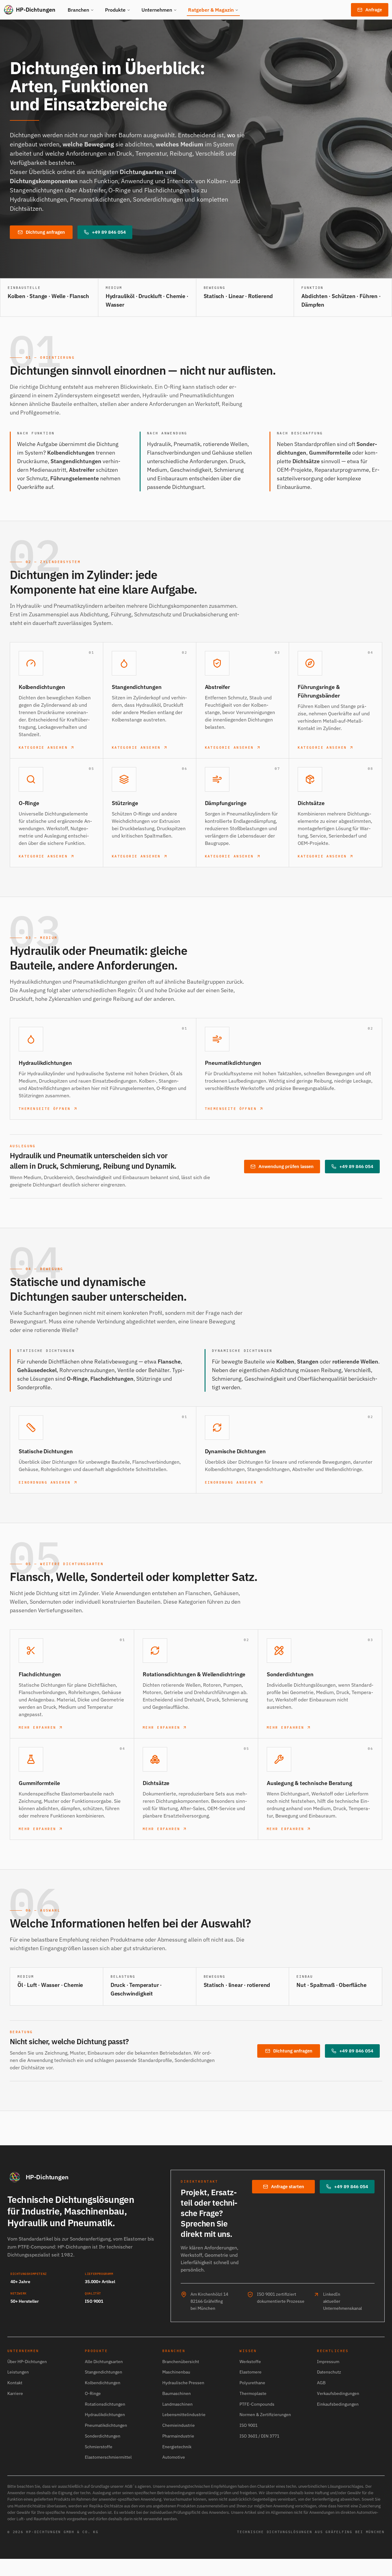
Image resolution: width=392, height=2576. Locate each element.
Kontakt (15, 2383)
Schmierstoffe (99, 2447)
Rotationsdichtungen (105, 2404)
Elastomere (251, 2372)
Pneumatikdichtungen (106, 2425)
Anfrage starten (288, 2186)
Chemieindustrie (179, 2425)
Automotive (174, 2457)
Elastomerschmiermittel (108, 2457)
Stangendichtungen (104, 2372)
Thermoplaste (253, 2393)
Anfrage (374, 10)
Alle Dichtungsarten (104, 2362)
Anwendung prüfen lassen (286, 1166)
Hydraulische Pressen (183, 2383)
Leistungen (18, 2372)
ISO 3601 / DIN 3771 (259, 2436)
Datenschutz (329, 2372)
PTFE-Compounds (257, 2404)
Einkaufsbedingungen (338, 2404)
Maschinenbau (176, 2372)
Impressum (328, 2362)
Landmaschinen (177, 2404)
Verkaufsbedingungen (338, 2393)
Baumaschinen (177, 2393)
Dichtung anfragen (45, 232)
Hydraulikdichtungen (105, 2415)
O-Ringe (93, 2393)
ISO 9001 (249, 2425)
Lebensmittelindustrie (184, 2415)
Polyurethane (252, 2383)
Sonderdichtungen (103, 2436)
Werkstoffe (250, 2362)
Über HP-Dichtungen (27, 2362)
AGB (321, 2383)
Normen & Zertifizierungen (265, 2415)
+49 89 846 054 (109, 232)
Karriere (15, 2393)
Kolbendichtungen (103, 2383)
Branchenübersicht (181, 2362)
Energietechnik (177, 2447)
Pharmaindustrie (178, 2436)
